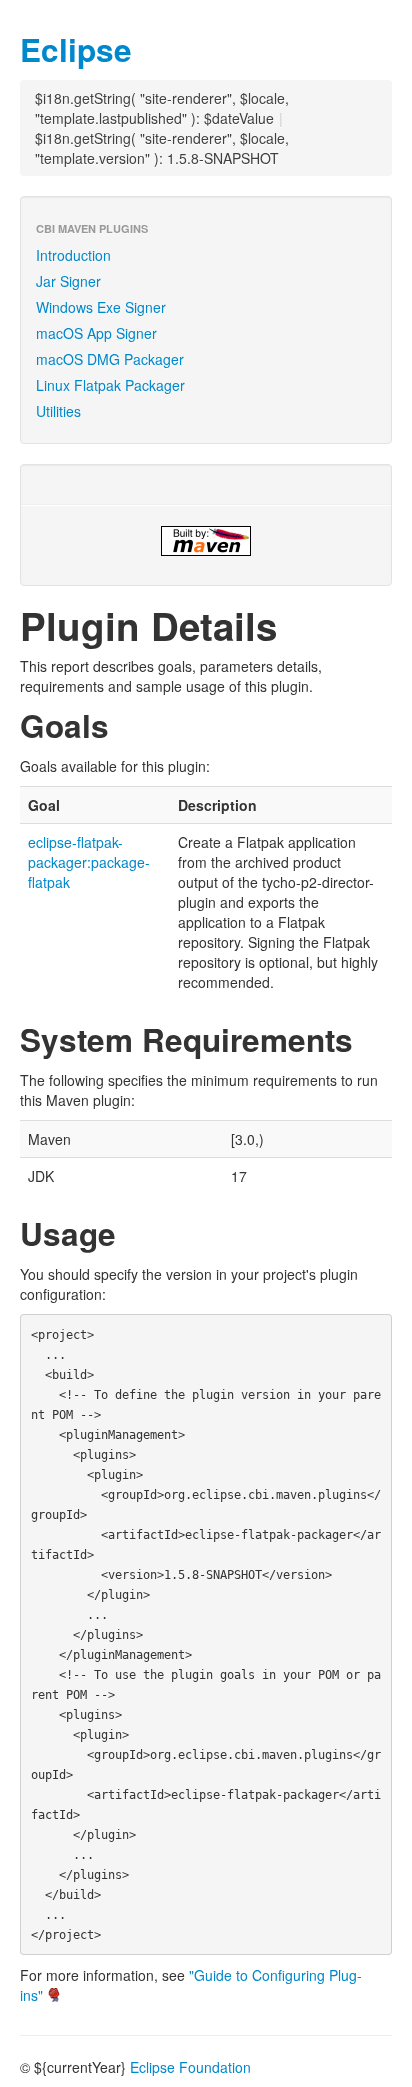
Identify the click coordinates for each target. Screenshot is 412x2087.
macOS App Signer (96, 333)
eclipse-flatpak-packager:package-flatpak (89, 862)
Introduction (73, 255)
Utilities (58, 411)
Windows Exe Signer (101, 307)
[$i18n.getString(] (206, 541)
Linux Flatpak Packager (110, 385)
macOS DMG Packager (110, 359)
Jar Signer (68, 281)
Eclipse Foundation (190, 2067)
